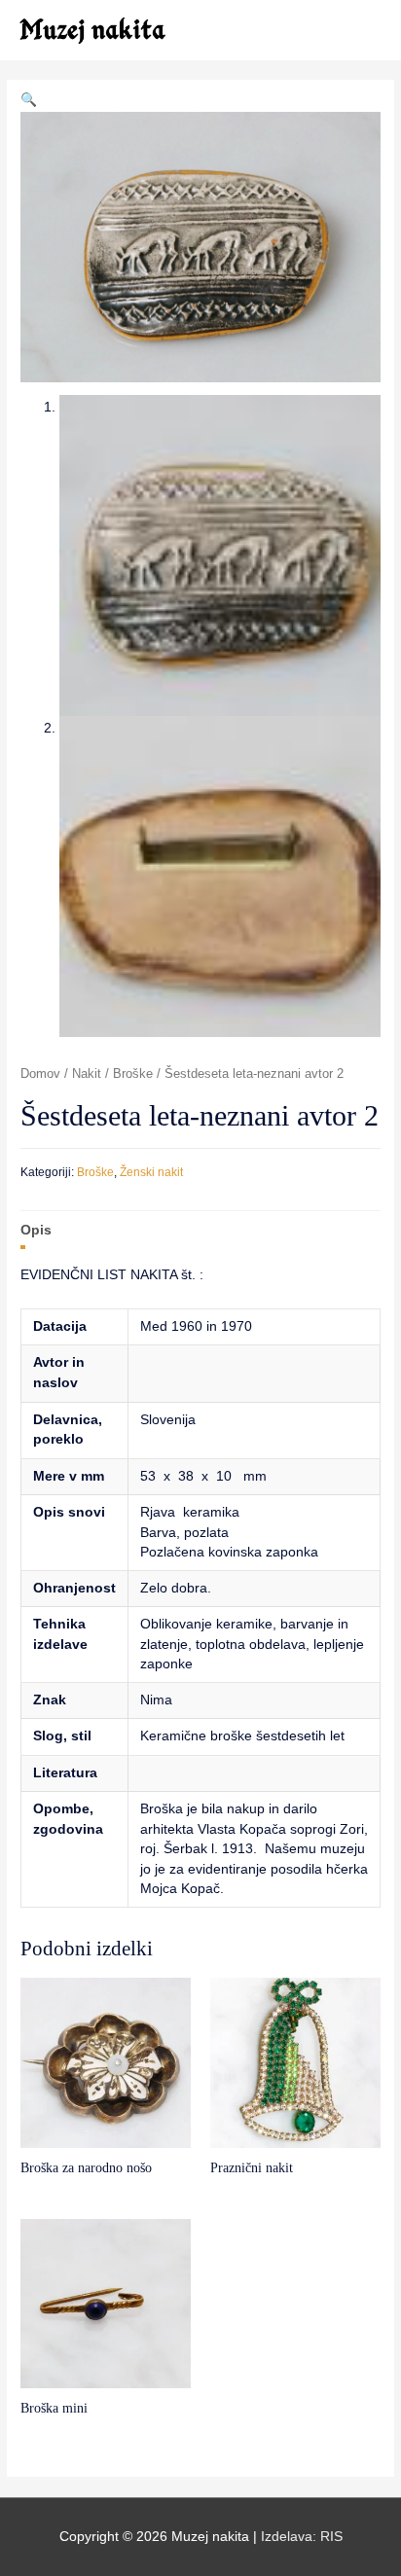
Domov (40, 1074)
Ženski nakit (151, 1172)
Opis (36, 1230)
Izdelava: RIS (302, 2537)
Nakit (87, 1074)
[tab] (200, 1230)
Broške (133, 1074)
